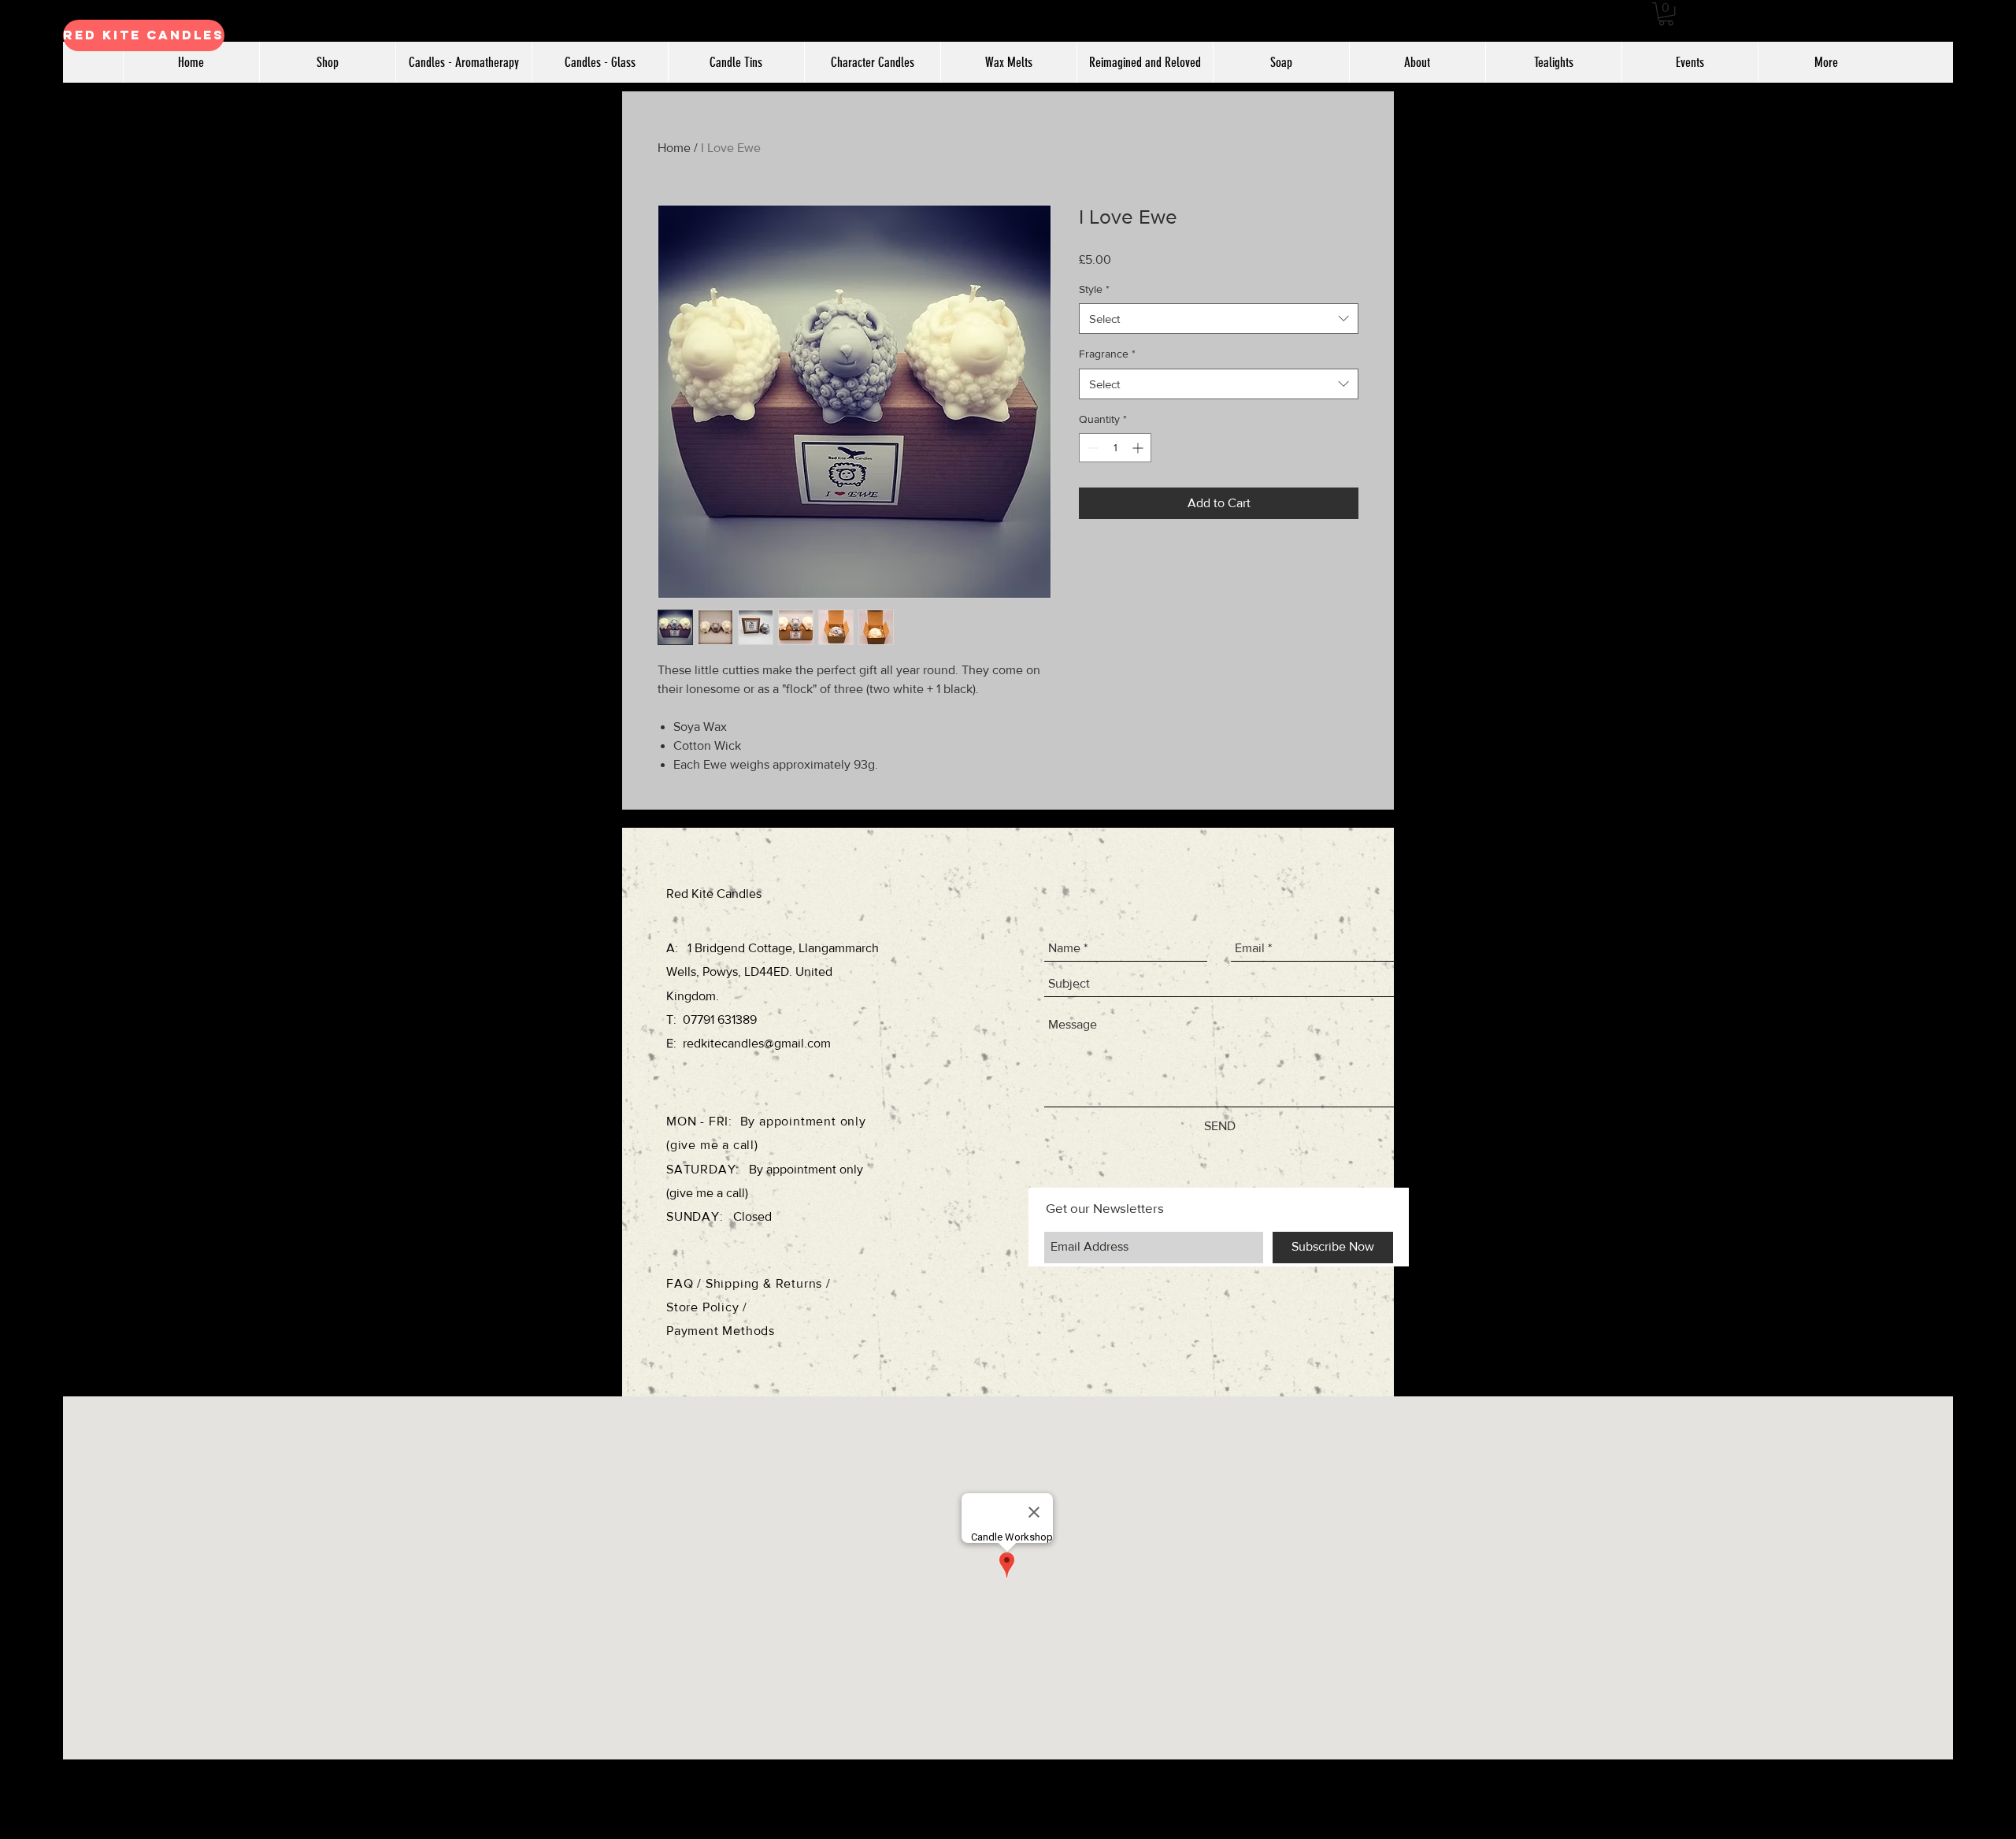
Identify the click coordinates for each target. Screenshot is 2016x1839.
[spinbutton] (1115, 448)
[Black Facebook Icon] (1985, 873)
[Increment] (1139, 448)
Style (1094, 289)
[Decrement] (1091, 448)
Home (674, 148)
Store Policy (704, 1307)
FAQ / (686, 1283)
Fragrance (1107, 354)
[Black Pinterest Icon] (1985, 966)
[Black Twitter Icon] (1985, 935)
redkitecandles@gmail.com (757, 1043)
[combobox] (1219, 319)
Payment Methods (721, 1331)
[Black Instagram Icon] (1985, 904)
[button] (1666, 14)
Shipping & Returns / (768, 1283)
